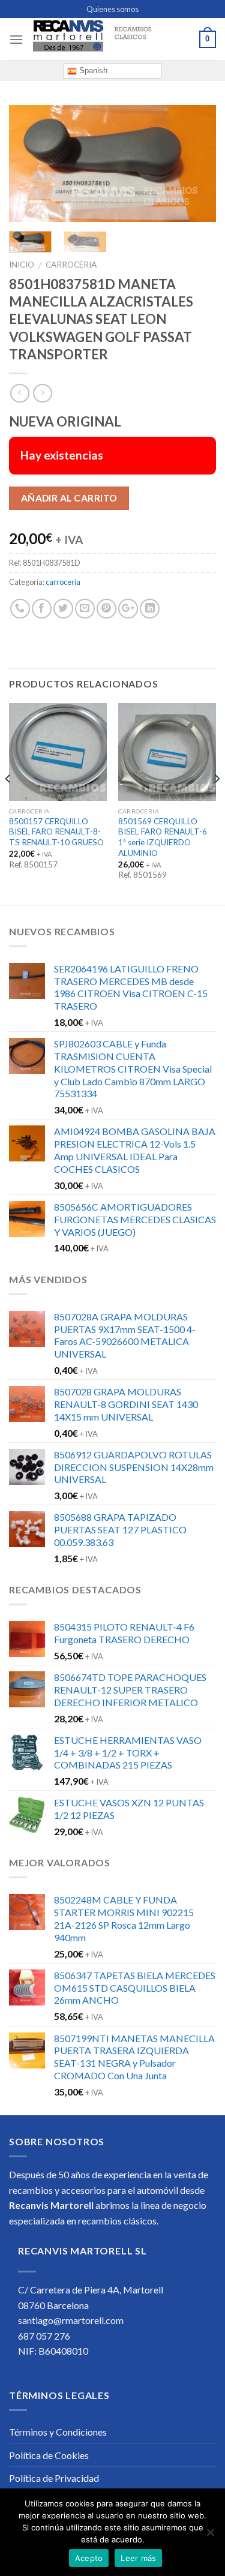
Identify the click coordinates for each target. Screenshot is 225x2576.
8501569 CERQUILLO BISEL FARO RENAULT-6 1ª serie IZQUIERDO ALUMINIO (163, 837)
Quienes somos (112, 9)
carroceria (71, 265)
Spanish (92, 70)
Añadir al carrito (69, 498)
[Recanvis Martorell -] (111, 39)
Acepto (89, 2558)
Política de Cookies (49, 2455)
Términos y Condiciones (58, 2432)
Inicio (22, 265)
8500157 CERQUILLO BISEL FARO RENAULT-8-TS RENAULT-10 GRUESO (56, 832)
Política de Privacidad (54, 2478)
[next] (197, 163)
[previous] (28, 163)
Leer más (138, 2558)
